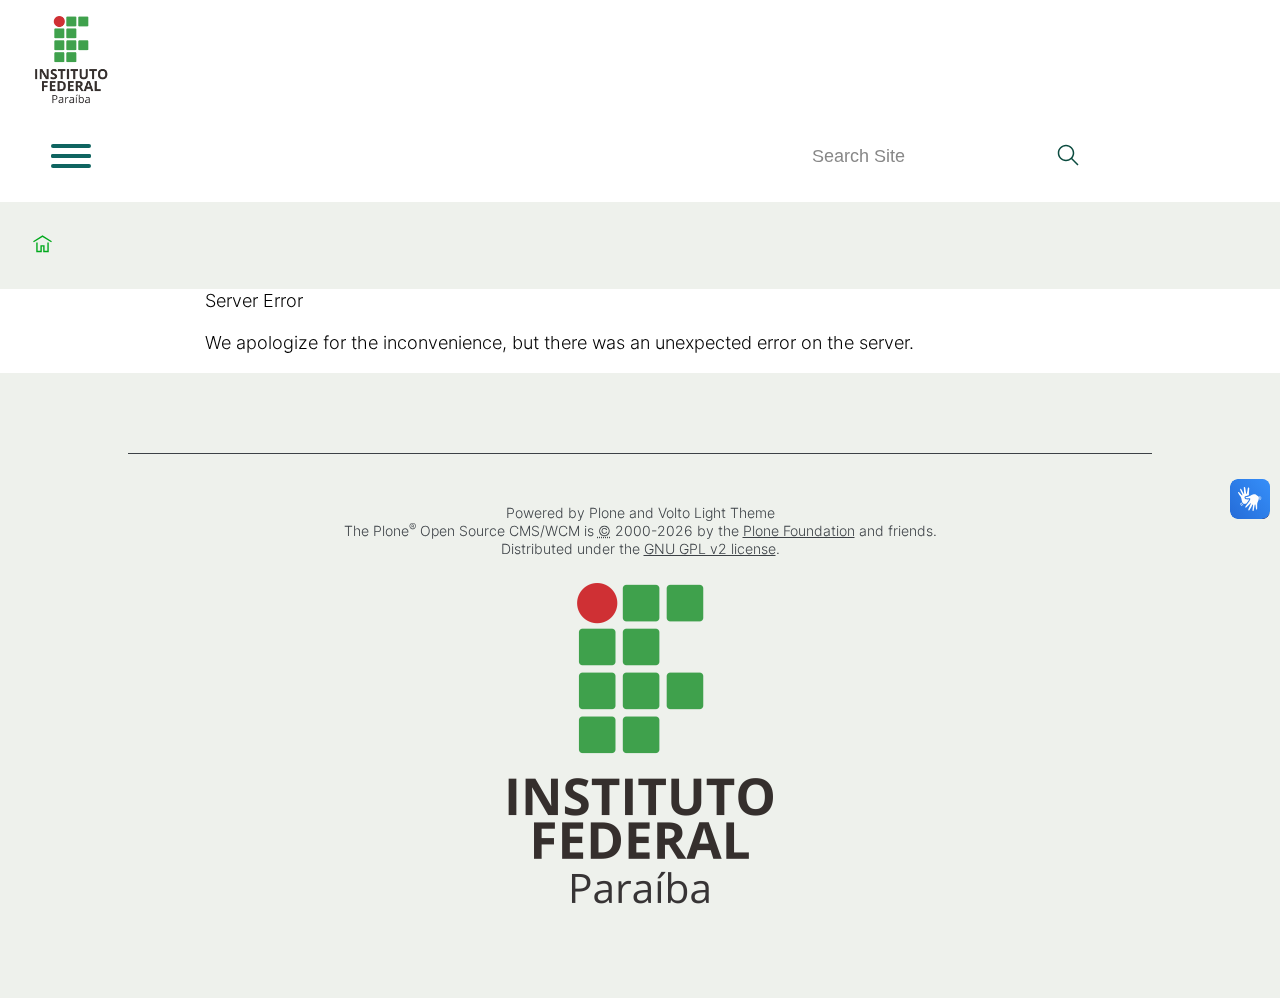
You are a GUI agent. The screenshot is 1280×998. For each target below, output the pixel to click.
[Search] (1067, 157)
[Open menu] (71, 156)
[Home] (71, 99)
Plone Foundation (799, 530)
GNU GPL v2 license (710, 548)
